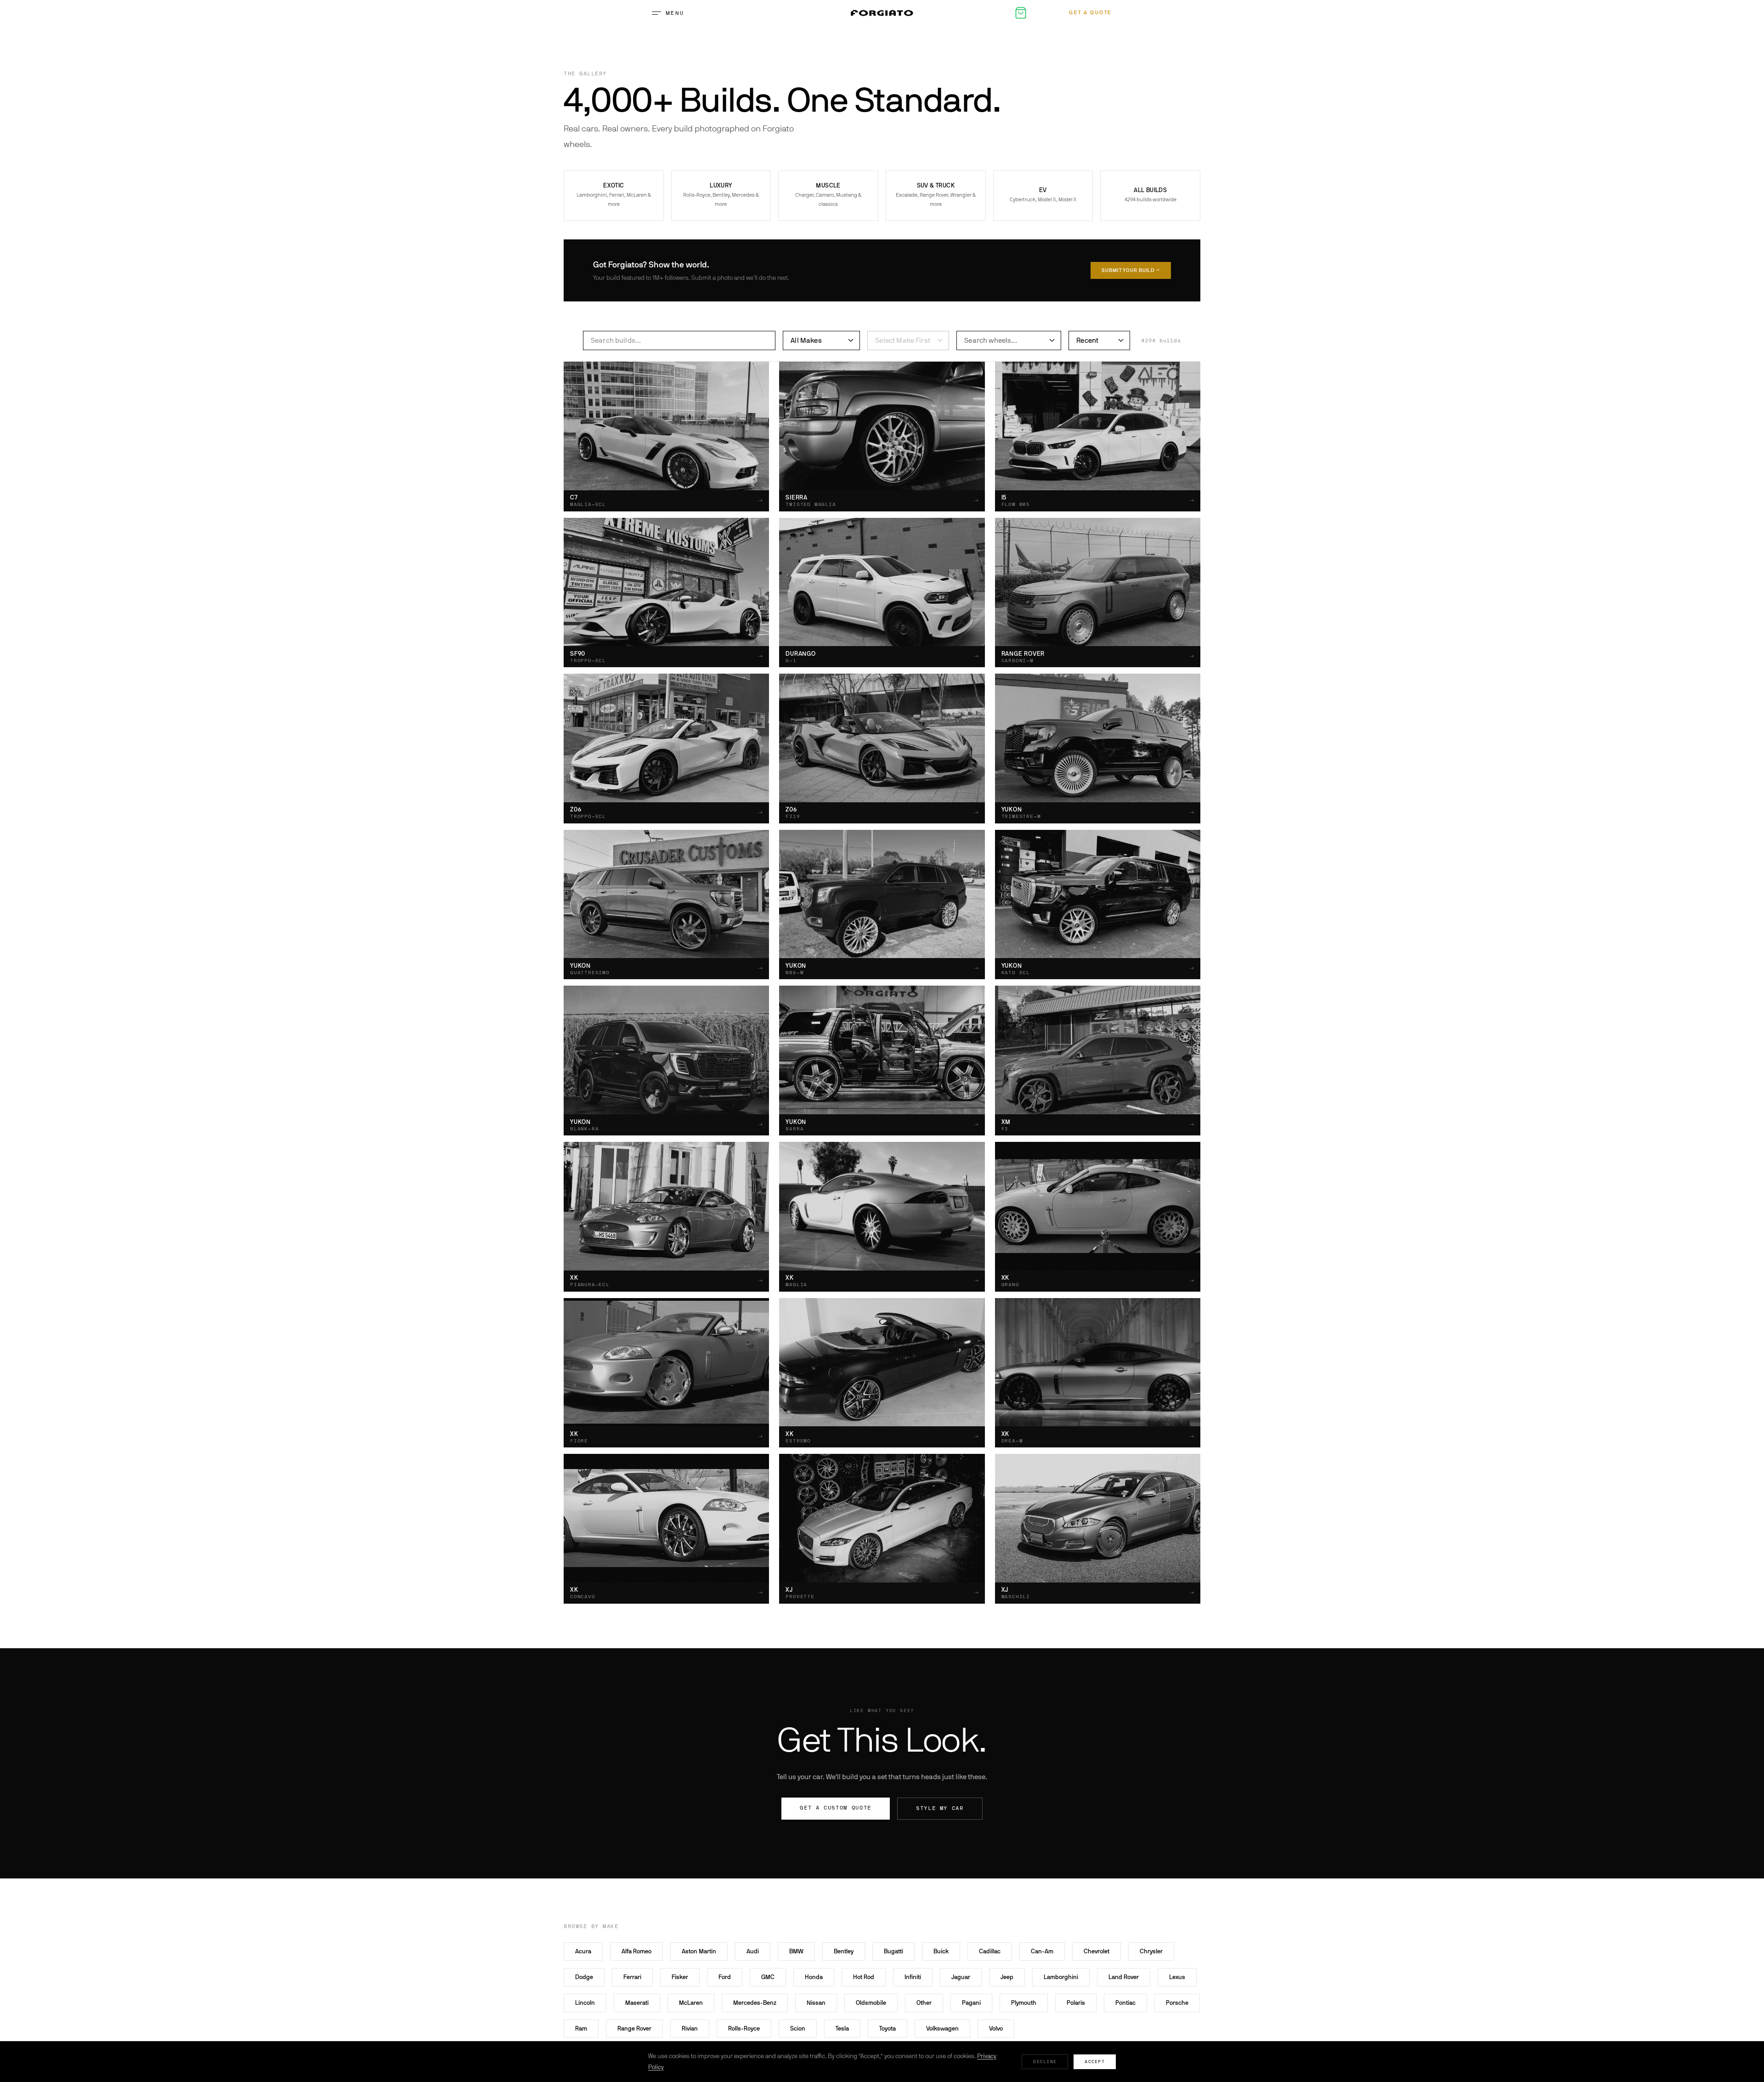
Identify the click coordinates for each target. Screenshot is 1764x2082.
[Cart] (1021, 13)
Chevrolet (1097, 1951)
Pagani (971, 2003)
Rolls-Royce (744, 2028)
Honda (814, 1977)
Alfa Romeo (636, 1951)
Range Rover (634, 2028)
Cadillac (990, 1951)
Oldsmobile (871, 2003)
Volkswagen (942, 2028)
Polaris (1076, 2003)
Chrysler (1151, 1951)
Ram (581, 2028)
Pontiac (1125, 2003)
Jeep (1007, 1977)
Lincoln (585, 2003)
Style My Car (940, 1808)
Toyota (888, 2028)
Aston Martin (699, 1951)
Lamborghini (1061, 1977)
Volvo (996, 2028)
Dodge (584, 1977)
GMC (768, 1977)
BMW (796, 1951)
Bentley (844, 1951)
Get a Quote (1091, 13)
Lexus (1177, 1977)
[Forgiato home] (882, 13)
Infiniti (913, 1977)
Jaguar (961, 1977)
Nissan (816, 2003)
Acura (583, 1951)
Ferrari (632, 1977)
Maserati (637, 2003)
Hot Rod (864, 1977)
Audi (753, 1951)
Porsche (1177, 2003)
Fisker (680, 1977)
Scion (798, 2028)
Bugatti (893, 1951)
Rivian (690, 2028)
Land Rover (1124, 1977)
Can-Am (1042, 1951)
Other (924, 2003)
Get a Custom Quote (836, 1808)
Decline (1045, 2062)
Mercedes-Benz (755, 2003)
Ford (725, 1977)
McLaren (691, 2003)
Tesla (842, 2028)
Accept (1095, 2062)
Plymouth (1024, 2003)
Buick (941, 1951)
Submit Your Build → (1131, 270)
